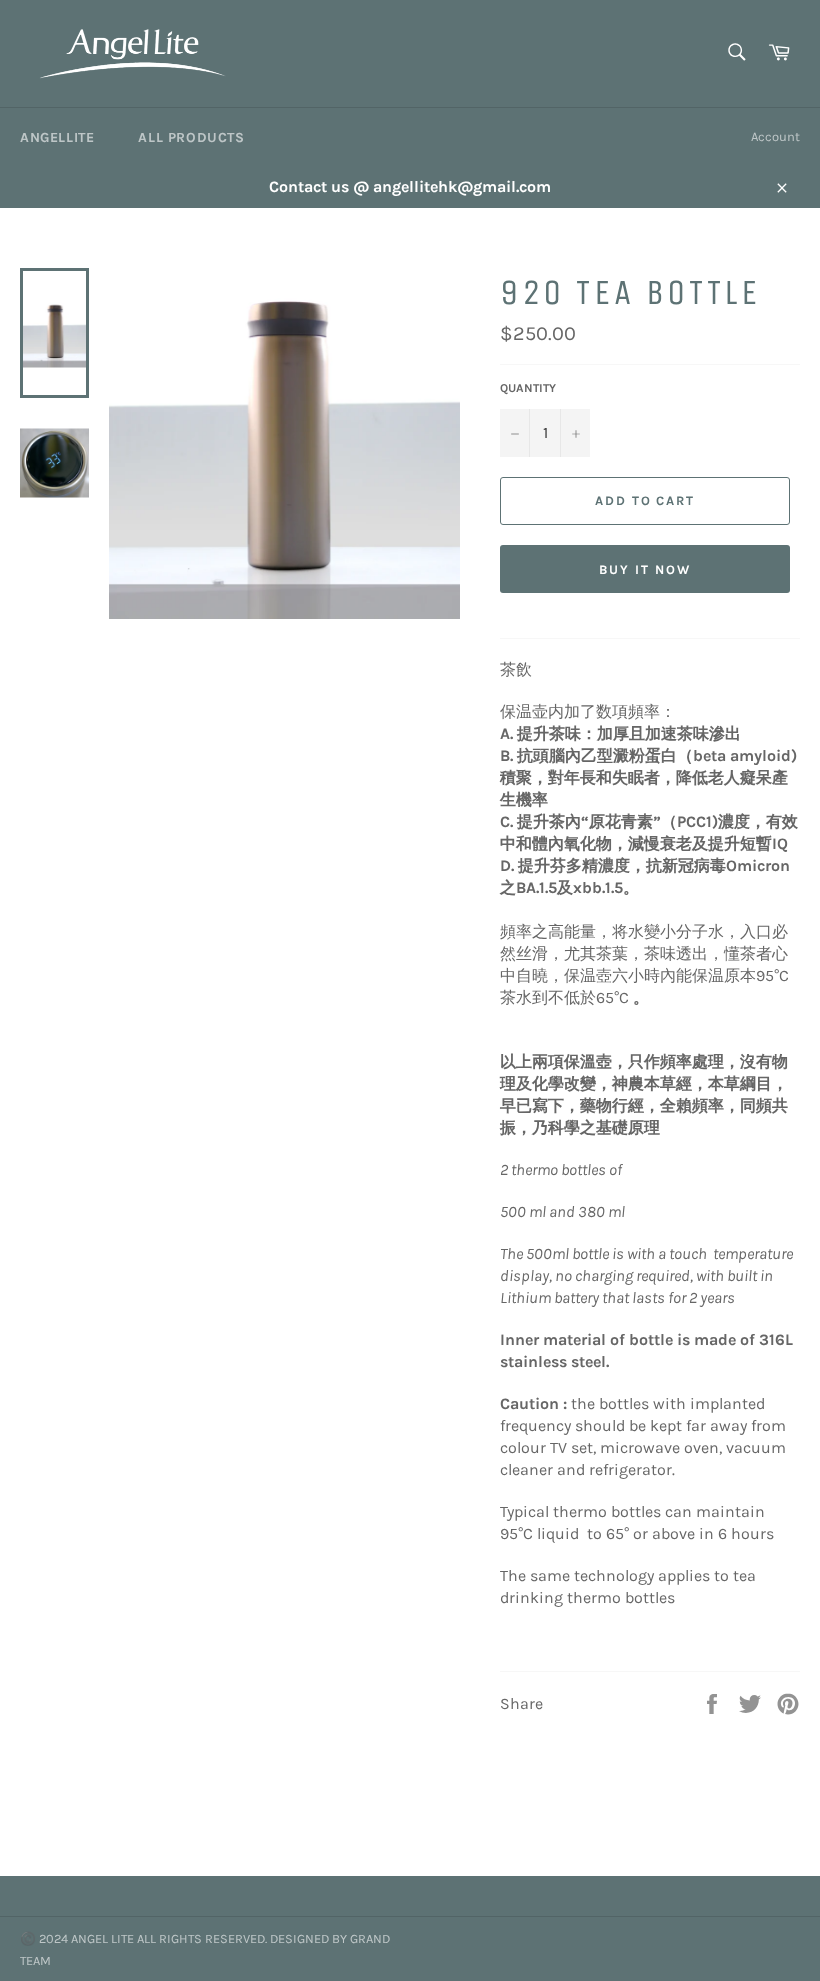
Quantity (528, 388)
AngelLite (57, 137)
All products (191, 137)
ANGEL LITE (102, 1938)
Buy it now (645, 569)
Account (775, 136)
